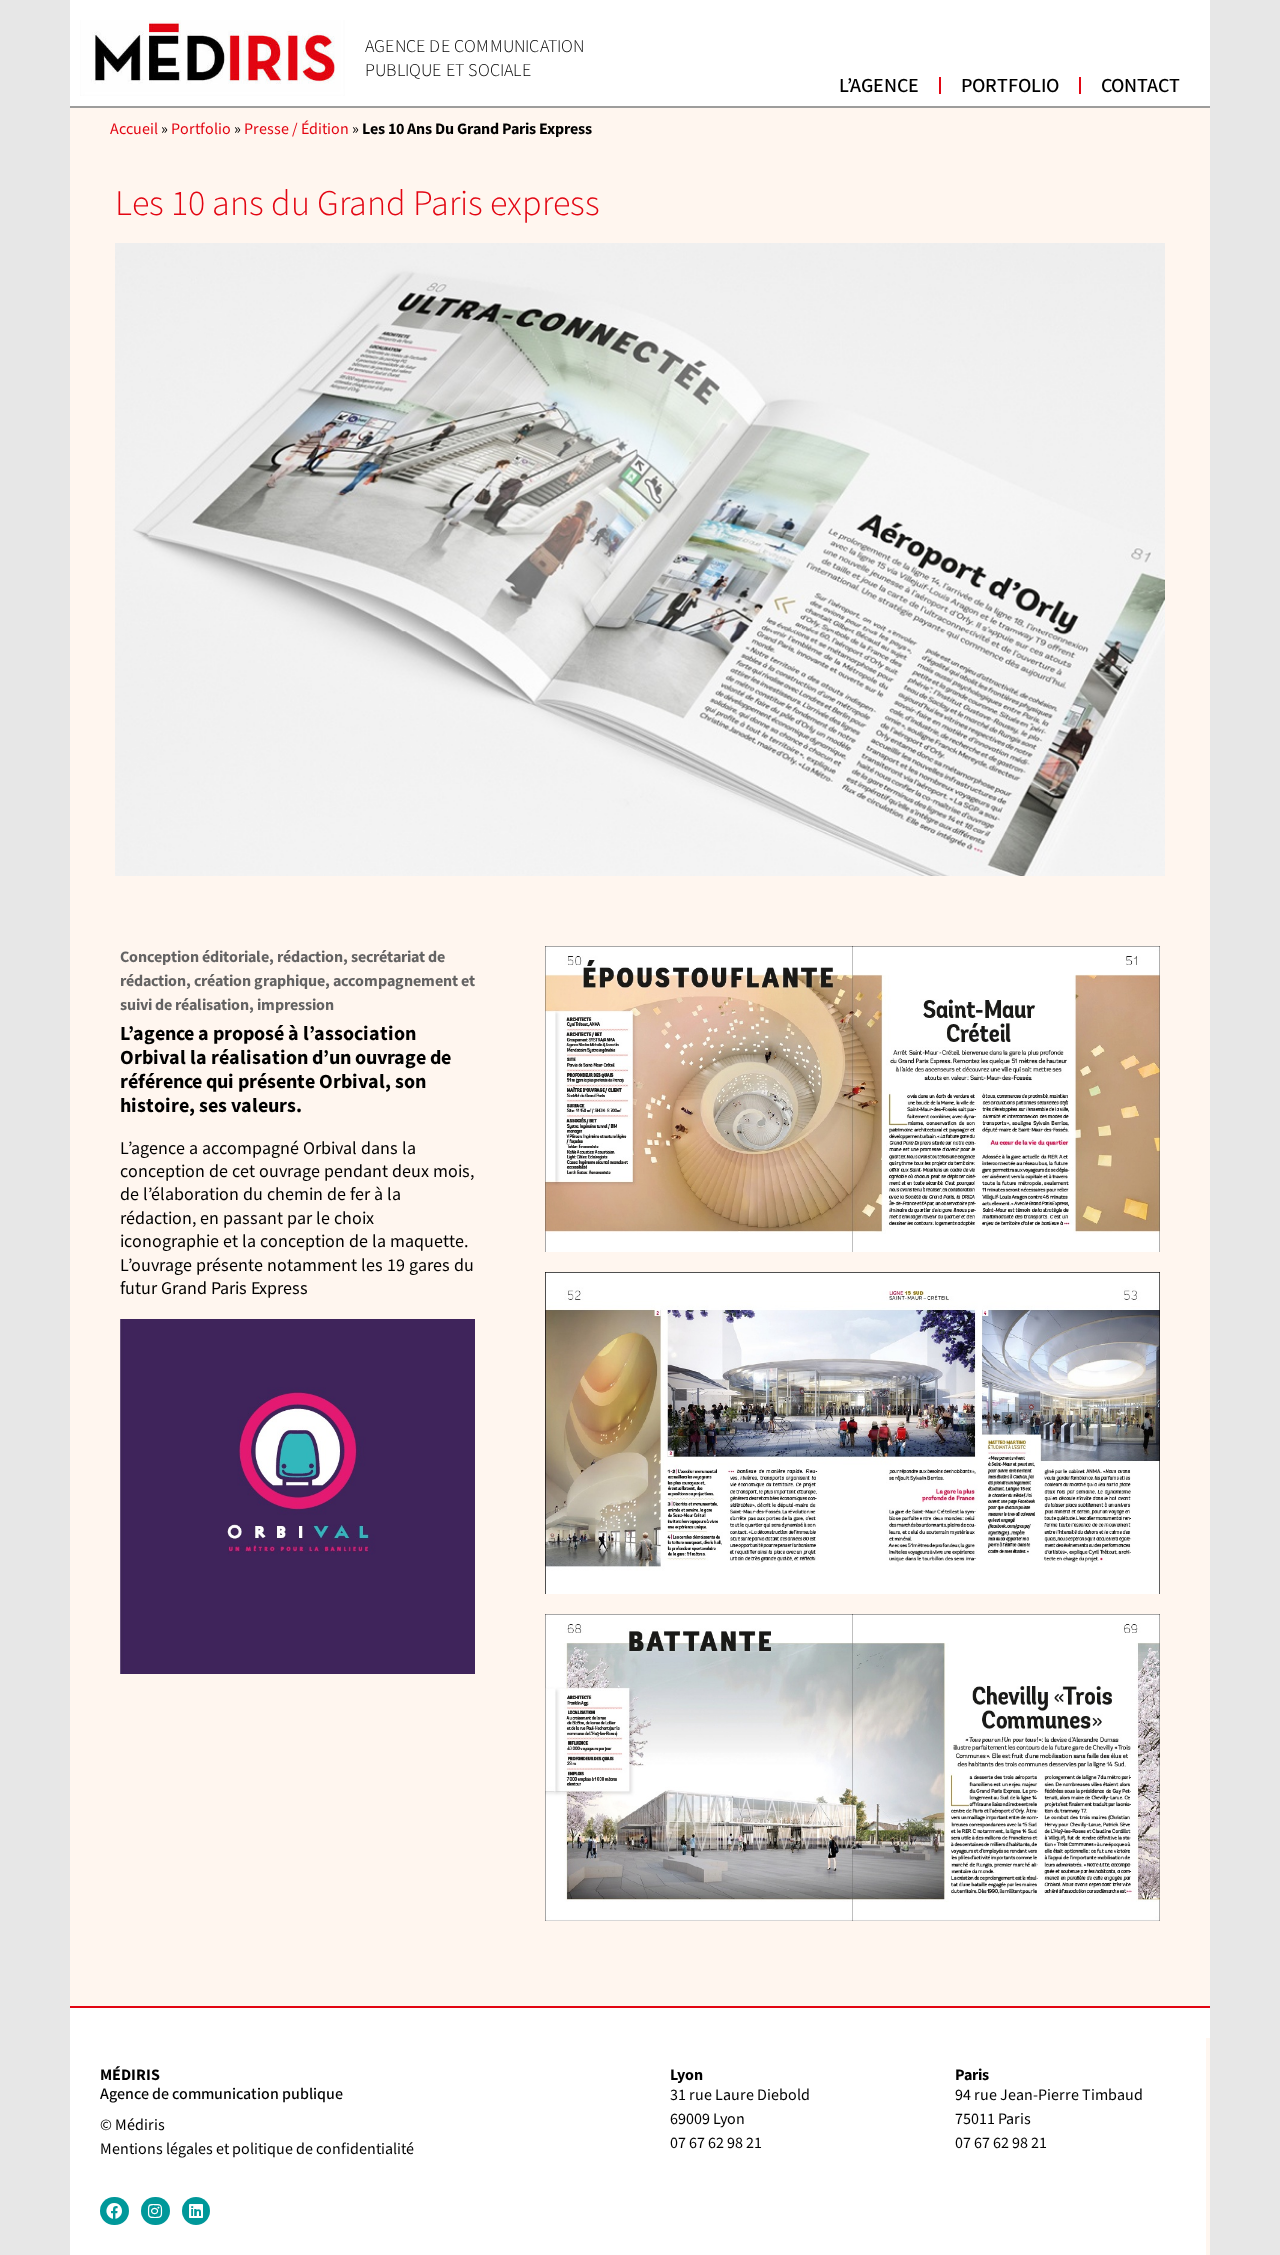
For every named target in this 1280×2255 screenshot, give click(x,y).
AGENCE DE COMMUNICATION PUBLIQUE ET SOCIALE (475, 58)
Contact (1140, 86)
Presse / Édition (296, 129)
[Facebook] (114, 2211)
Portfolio (1010, 86)
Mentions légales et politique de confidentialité (257, 2149)
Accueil (134, 129)
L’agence (879, 86)
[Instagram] (155, 2211)
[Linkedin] (196, 2211)
